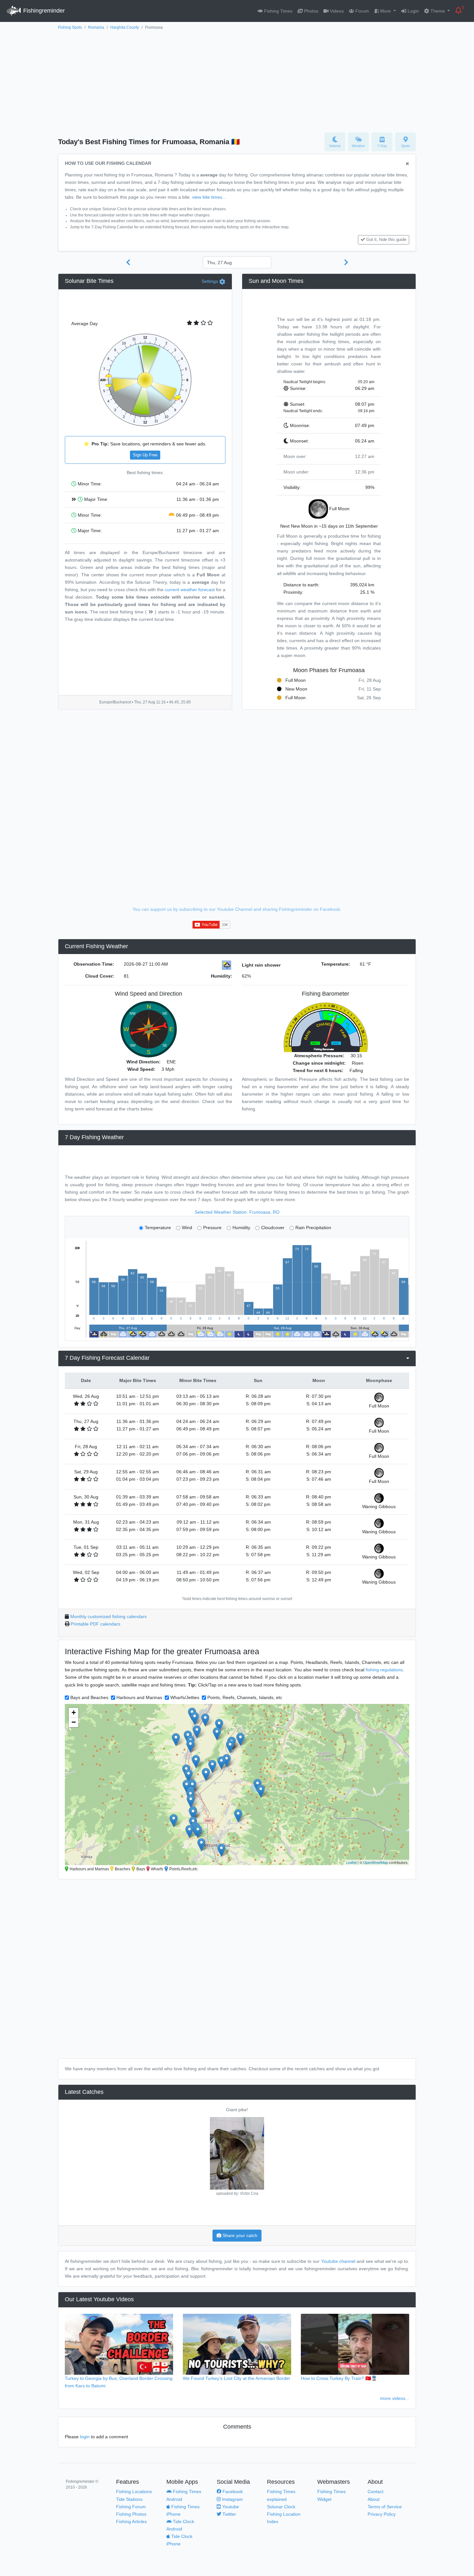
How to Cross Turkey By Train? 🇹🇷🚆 (339, 2378)
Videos (336, 11)
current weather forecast (190, 590)
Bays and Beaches (89, 1697)
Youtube (230, 2507)
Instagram (232, 2499)
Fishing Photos (131, 2514)
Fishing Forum (131, 2507)
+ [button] (74, 1712)
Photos (311, 11)
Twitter (229, 2514)
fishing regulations (384, 1670)
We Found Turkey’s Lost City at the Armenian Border (237, 2378)
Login (413, 11)
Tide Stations (129, 2499)
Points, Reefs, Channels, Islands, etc (245, 1697)
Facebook (232, 2491)
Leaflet (351, 1862)
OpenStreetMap (375, 1862)
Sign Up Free (145, 455)
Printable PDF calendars (95, 1624)
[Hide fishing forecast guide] (407, 164)
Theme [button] (438, 11)
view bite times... (209, 197)
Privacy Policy (382, 2514)
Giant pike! (237, 2110)
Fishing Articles (131, 2521)
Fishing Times (278, 11)
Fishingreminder (43, 11)
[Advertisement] (237, 80)
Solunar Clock (281, 2507)
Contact (375, 2491)
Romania (96, 27)
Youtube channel (338, 2261)
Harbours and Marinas (139, 1697)
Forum (361, 11)
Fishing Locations (134, 2491)
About (374, 2499)
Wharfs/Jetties (185, 1697)
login (85, 2437)
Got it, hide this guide (386, 240)
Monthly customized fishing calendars (109, 1616)
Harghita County (125, 27)
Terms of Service (385, 2507)
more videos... (395, 2398)
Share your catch (239, 2235)
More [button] (385, 11)
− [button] (74, 1722)
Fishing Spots (70, 27)
